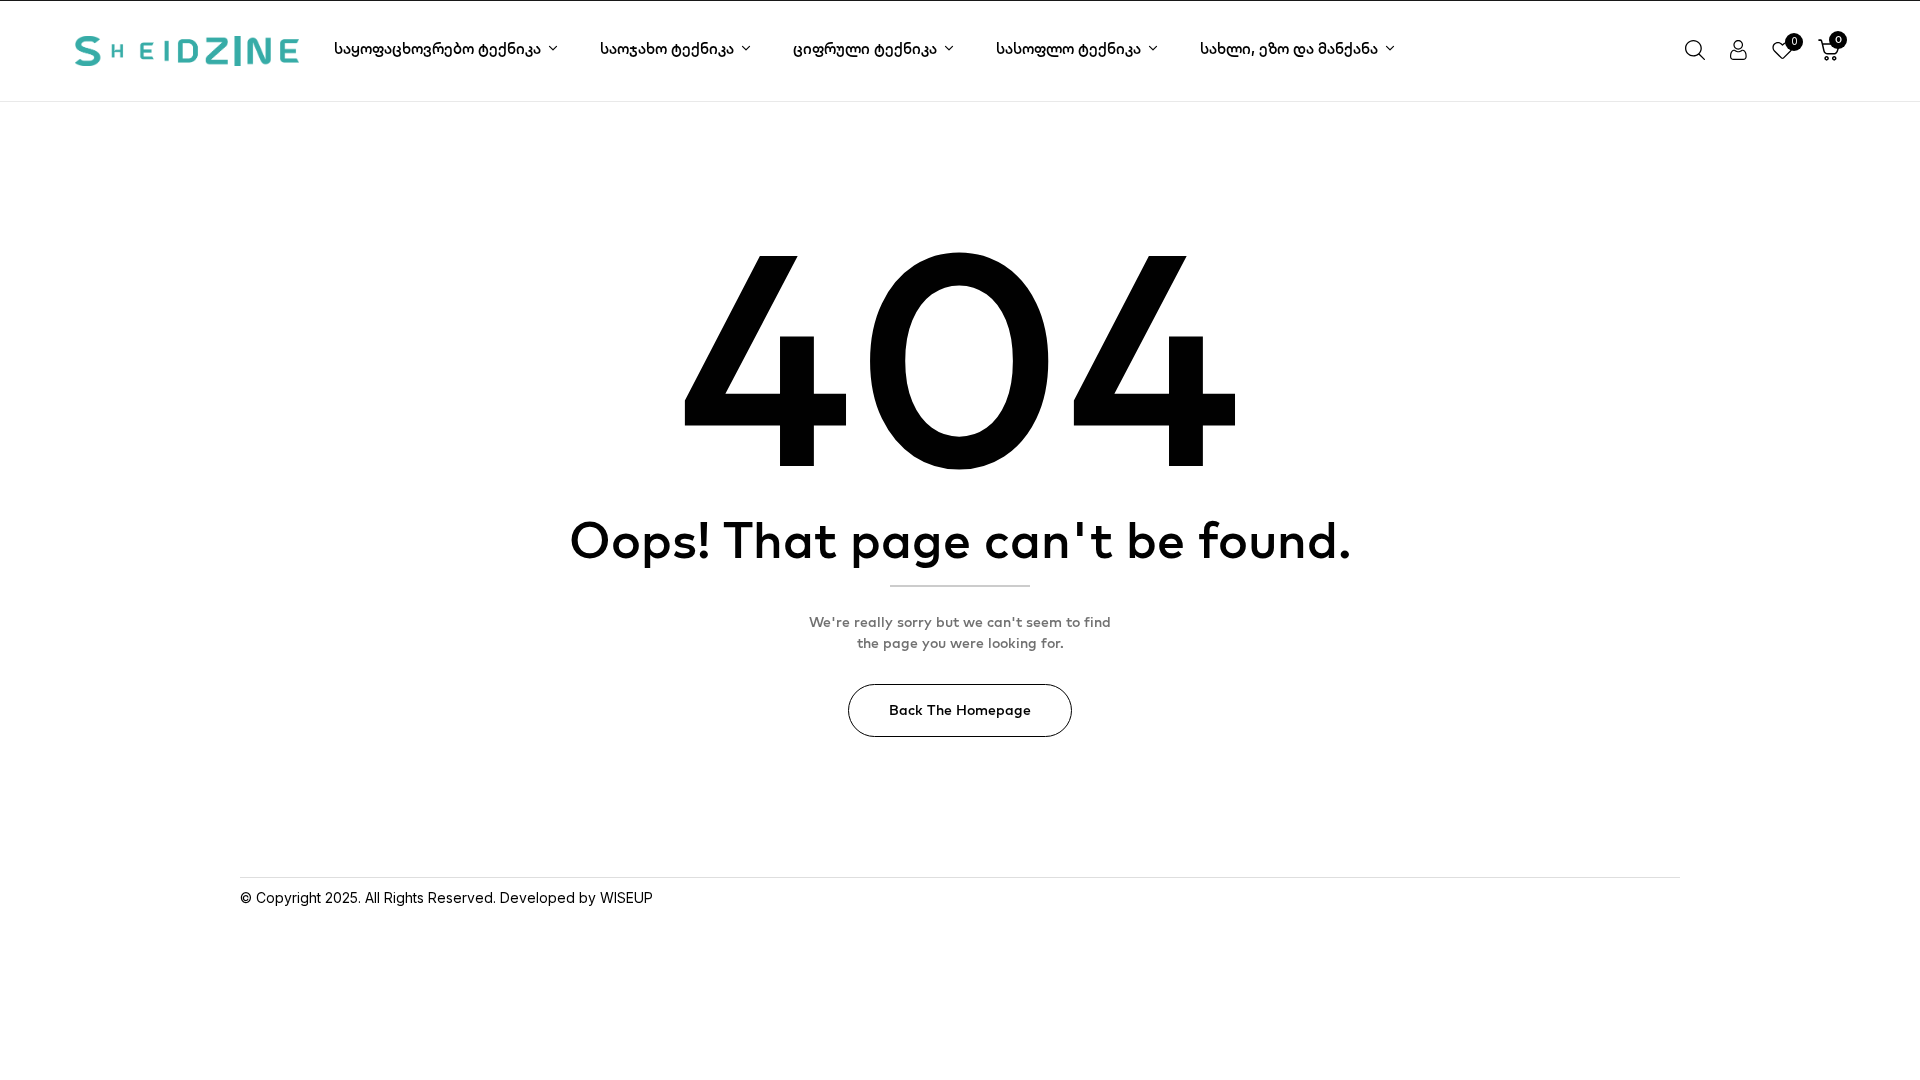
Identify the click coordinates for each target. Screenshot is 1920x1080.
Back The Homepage (960, 710)
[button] (1829, 51)
